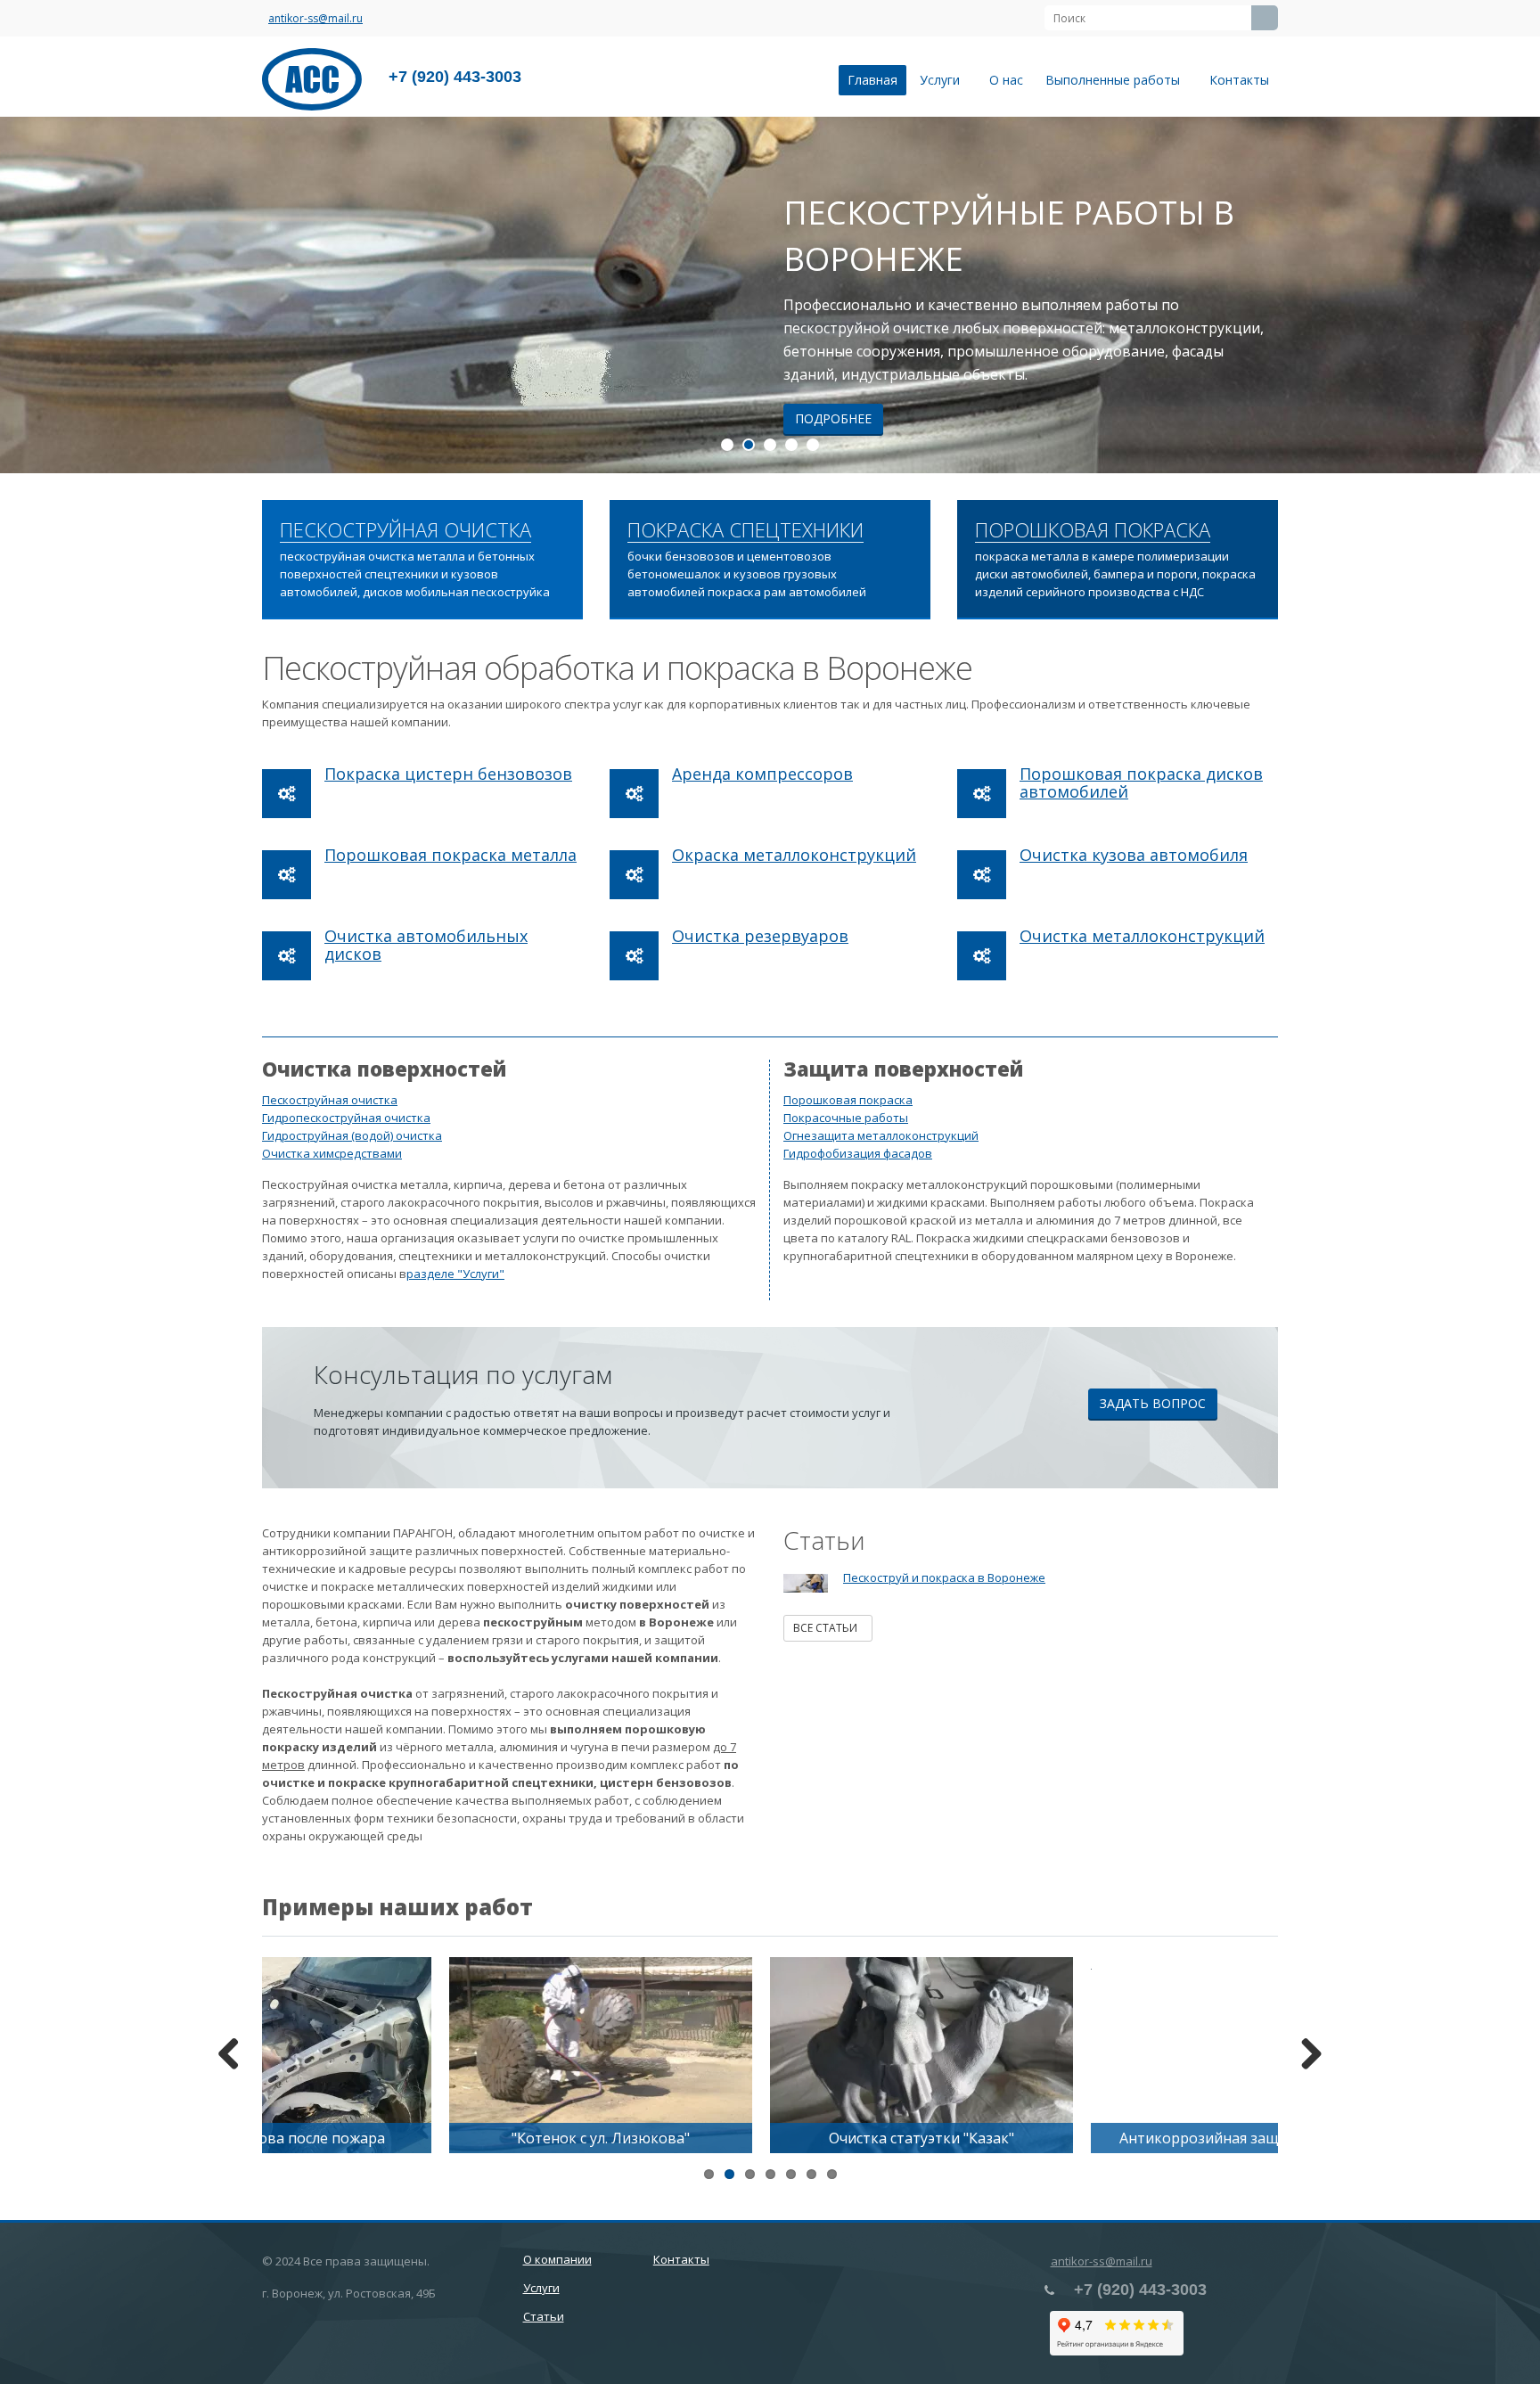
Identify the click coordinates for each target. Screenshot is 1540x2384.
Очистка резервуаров (760, 936)
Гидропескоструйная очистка (346, 1118)
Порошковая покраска (848, 1100)
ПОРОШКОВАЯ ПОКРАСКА (1093, 530)
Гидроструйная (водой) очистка (352, 1135)
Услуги (943, 80)
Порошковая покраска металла (451, 855)
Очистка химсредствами (332, 1153)
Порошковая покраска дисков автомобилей (1141, 782)
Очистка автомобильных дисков (426, 945)
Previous (27, 295)
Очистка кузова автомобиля (1134, 855)
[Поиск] (1265, 18)
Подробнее (833, 418)
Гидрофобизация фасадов (858, 1153)
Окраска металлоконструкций (794, 855)
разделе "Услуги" (455, 1274)
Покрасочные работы (846, 1118)
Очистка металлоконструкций (1142, 936)
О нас (1006, 80)
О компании (557, 2259)
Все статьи (828, 1628)
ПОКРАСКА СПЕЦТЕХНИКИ (745, 530)
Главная (872, 80)
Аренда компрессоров (762, 774)
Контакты (1239, 80)
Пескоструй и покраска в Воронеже (944, 1577)
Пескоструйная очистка (330, 1100)
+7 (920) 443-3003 (455, 77)
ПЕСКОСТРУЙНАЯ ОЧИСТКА (405, 530)
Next (1513, 295)
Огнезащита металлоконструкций (881, 1135)
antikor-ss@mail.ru (315, 18)
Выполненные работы (1116, 80)
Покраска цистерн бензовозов (448, 774)
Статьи (544, 2316)
